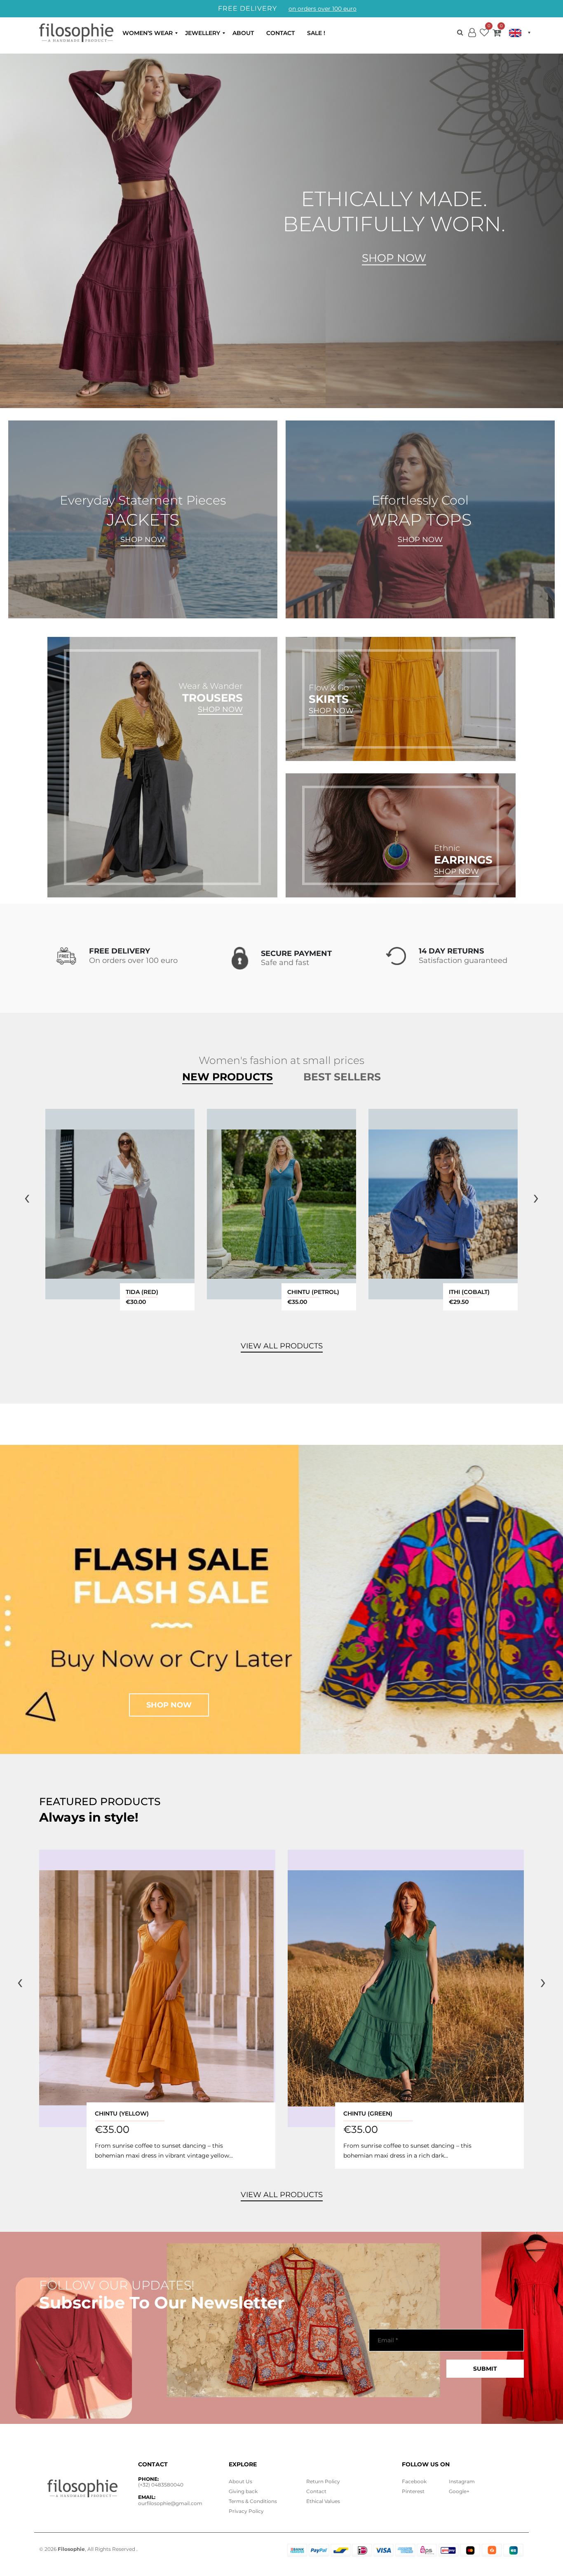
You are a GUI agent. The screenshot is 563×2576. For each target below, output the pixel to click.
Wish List (484, 34)
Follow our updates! (117, 2285)
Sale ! (316, 33)
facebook (414, 2481)
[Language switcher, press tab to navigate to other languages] (520, 33)
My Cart (497, 34)
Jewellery (203, 33)
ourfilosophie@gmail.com (170, 2503)
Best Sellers (342, 1077)
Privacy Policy (246, 2511)
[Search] (460, 32)
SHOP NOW (143, 540)
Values (323, 2501)
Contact (280, 33)
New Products (228, 1077)
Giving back (243, 2491)
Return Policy (323, 2481)
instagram (462, 2481)
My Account (472, 39)
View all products (282, 2195)
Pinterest (413, 2491)
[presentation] (27, 1197)
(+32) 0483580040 (161, 2485)
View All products (282, 1346)
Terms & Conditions (253, 2501)
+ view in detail (120, 1204)
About (243, 33)
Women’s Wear (148, 33)
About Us (240, 2481)
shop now (169, 1705)
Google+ (459, 2491)
